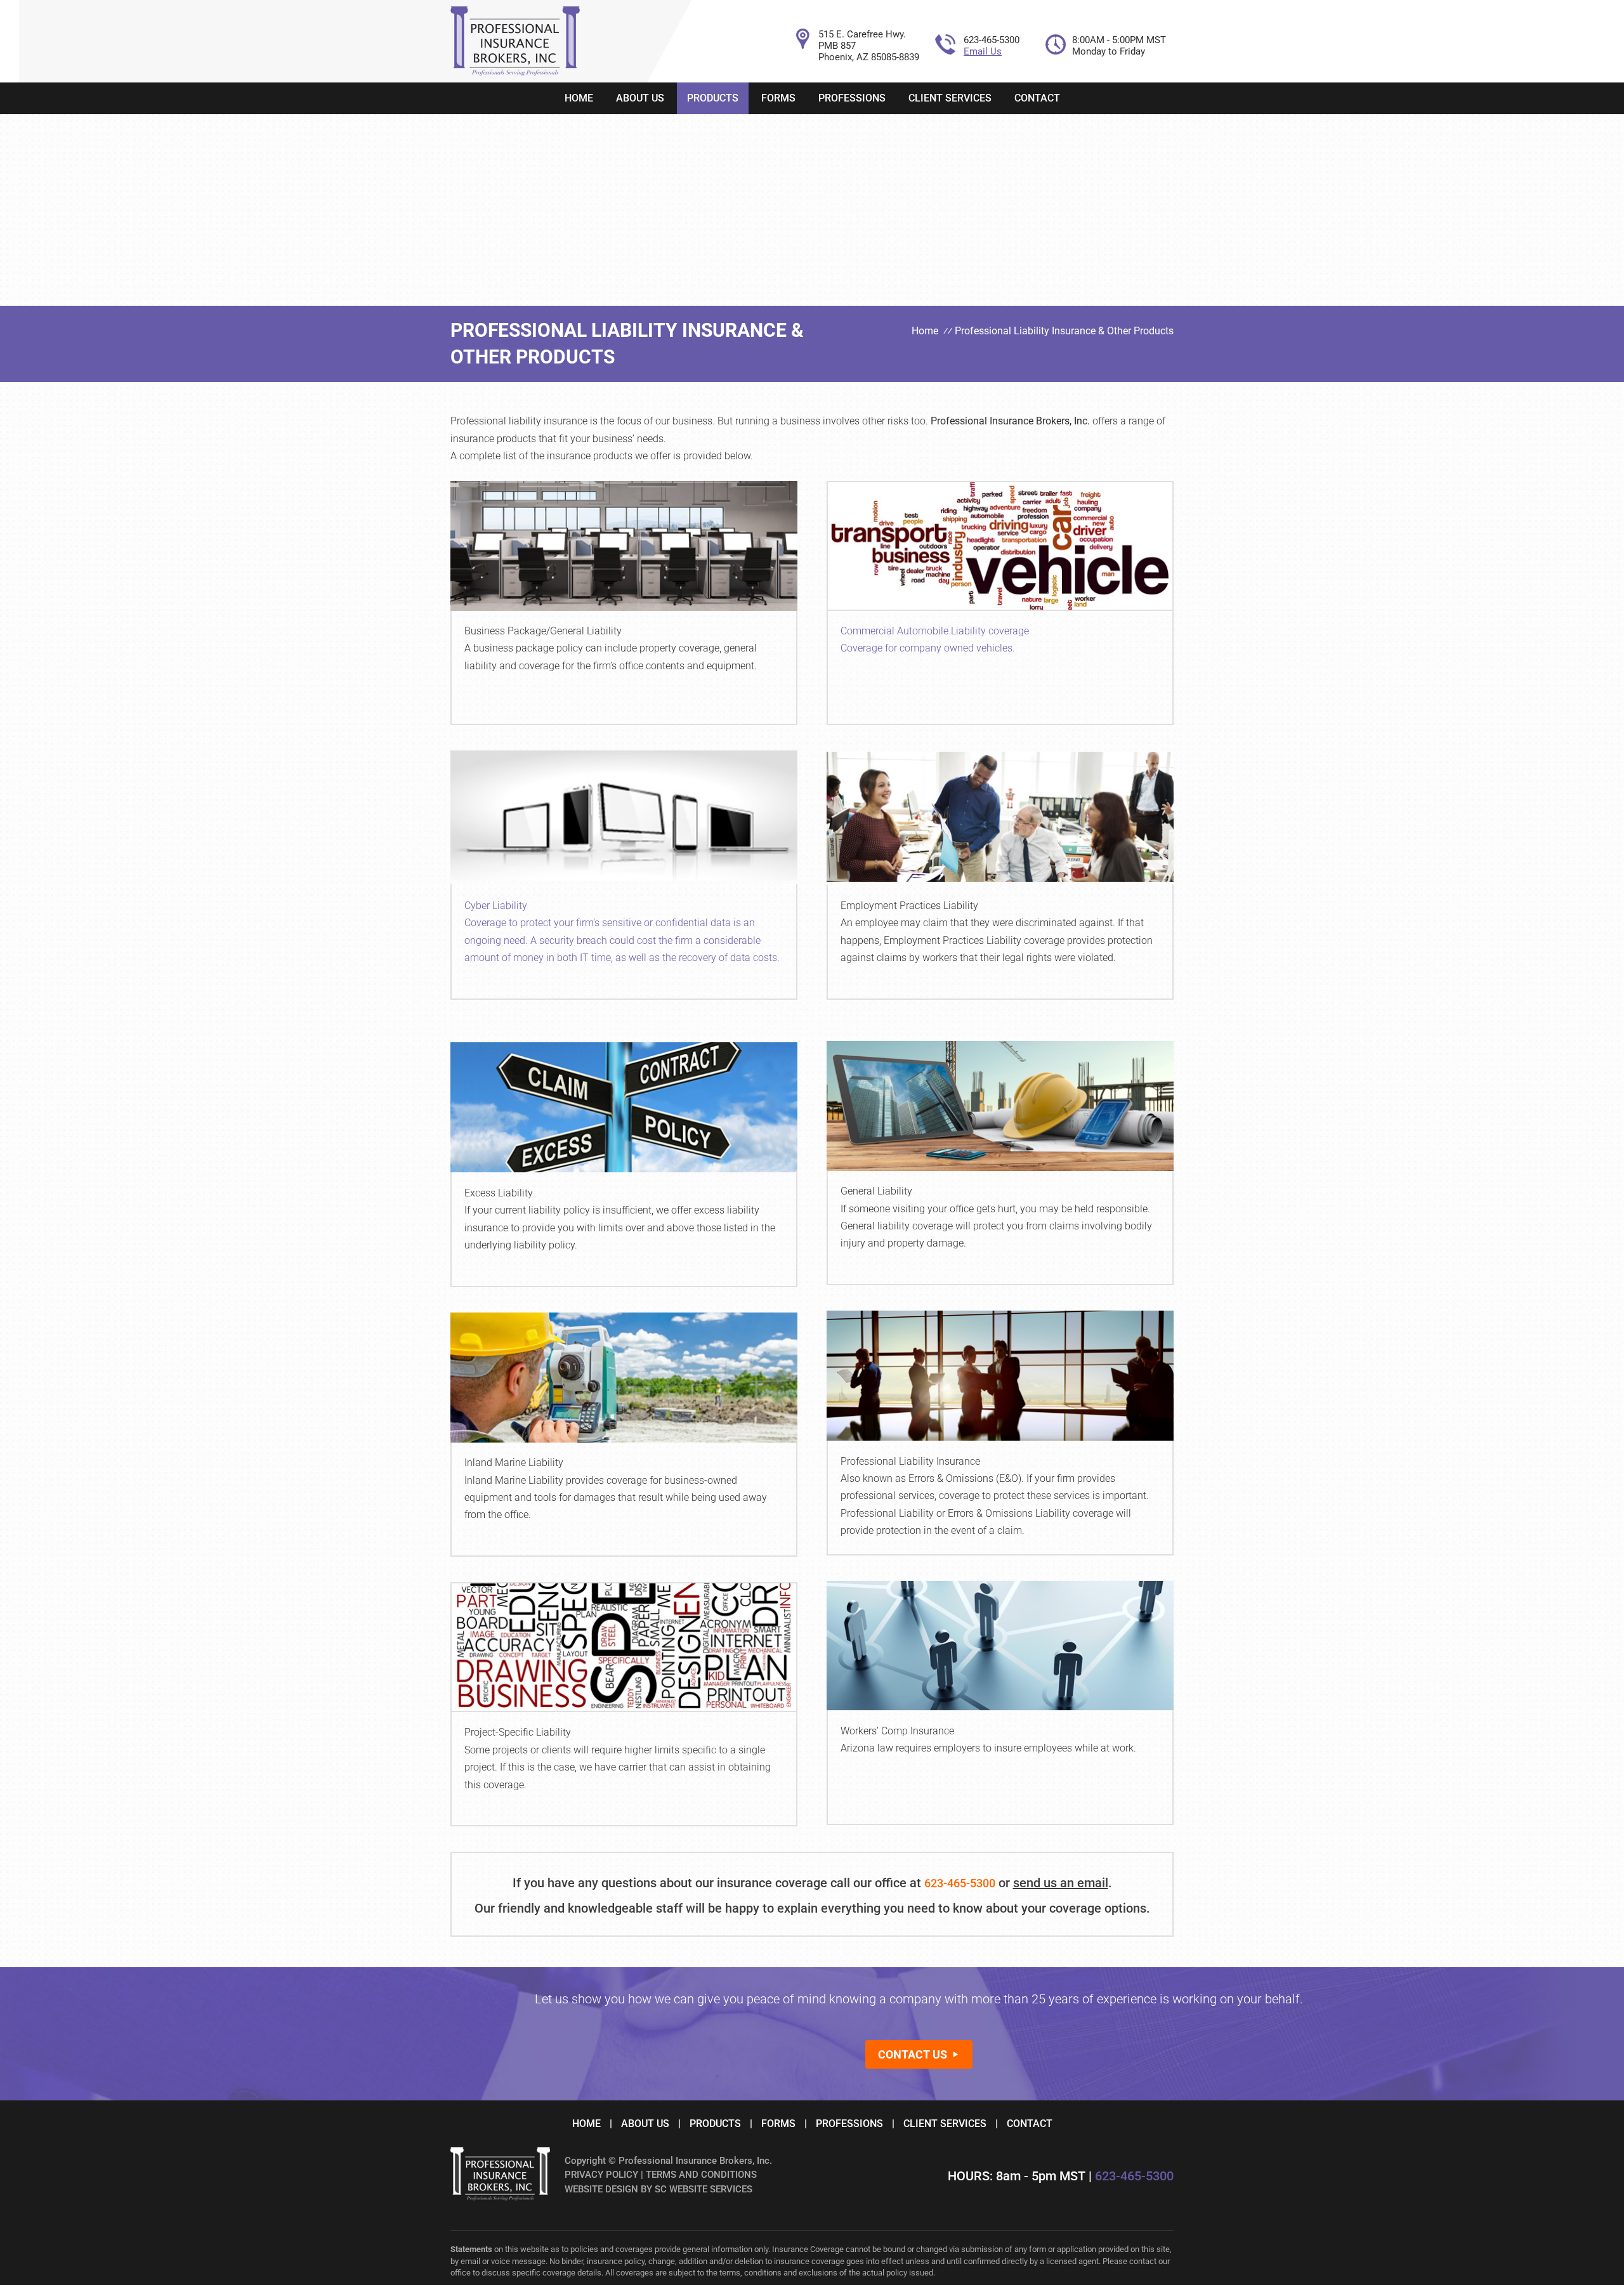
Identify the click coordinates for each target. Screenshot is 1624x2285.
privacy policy (601, 2175)
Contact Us (913, 2054)
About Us (640, 98)
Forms (778, 98)
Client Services (950, 98)
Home (579, 98)
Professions (852, 98)
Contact (1037, 98)
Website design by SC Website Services (658, 2189)
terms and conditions (701, 2175)
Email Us (983, 51)
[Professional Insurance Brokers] (515, 73)
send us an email (1061, 1883)
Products (713, 98)
